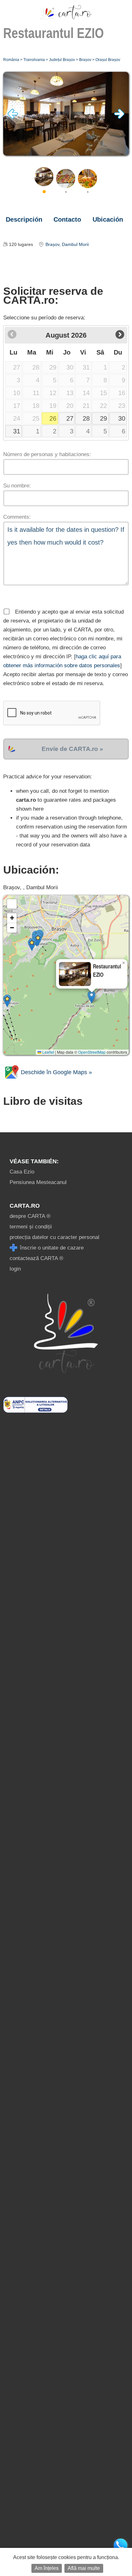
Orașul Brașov (108, 60)
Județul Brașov (62, 60)
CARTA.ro (25, 1206)
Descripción (24, 219)
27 (70, 418)
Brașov (85, 60)
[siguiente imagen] (119, 117)
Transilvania (34, 60)
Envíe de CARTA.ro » (72, 749)
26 (53, 418)
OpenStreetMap (92, 1052)
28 (86, 418)
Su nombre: (17, 486)
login (15, 1269)
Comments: (17, 517)
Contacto (67, 219)
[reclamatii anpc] (35, 1411)
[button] (91, 997)
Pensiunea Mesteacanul (38, 1182)
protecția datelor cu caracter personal (54, 1237)
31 (17, 431)
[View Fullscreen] (12, 904)
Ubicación (108, 219)
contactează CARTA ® (37, 1258)
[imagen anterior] (13, 117)
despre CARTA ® (30, 1216)
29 (103, 418)
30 (122, 418)
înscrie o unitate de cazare (51, 1248)
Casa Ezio (22, 1172)
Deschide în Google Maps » (56, 1072)
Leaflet (48, 1052)
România (11, 60)
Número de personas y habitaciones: (47, 454)
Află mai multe (84, 2568)
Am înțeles (47, 2568)
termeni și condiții (31, 1227)
